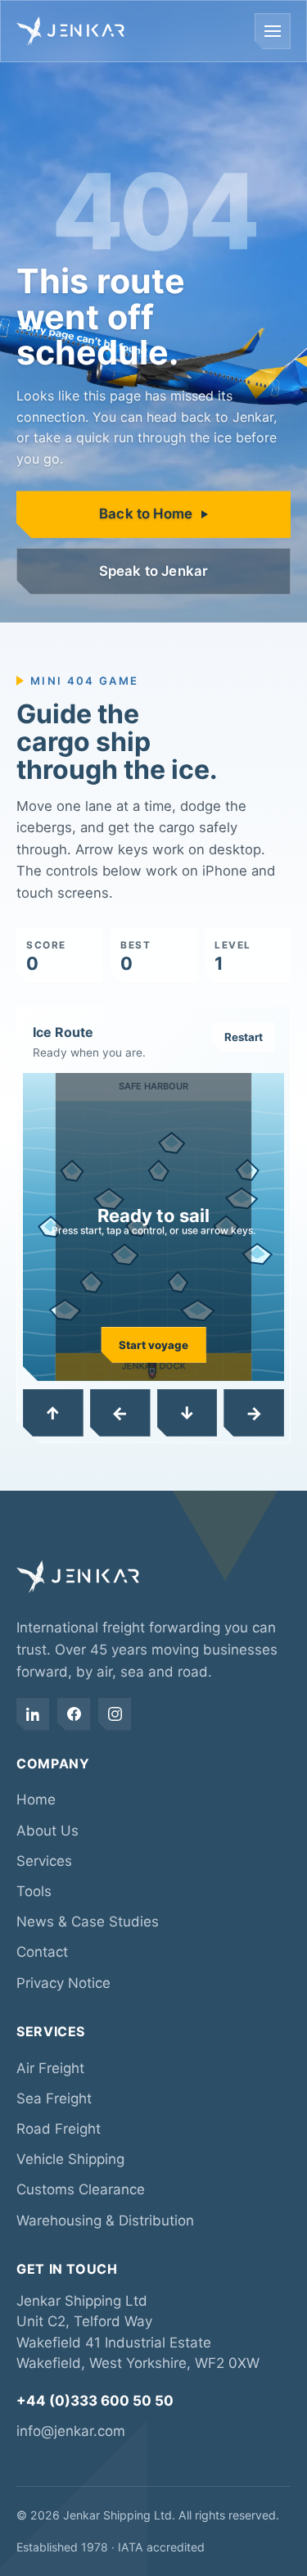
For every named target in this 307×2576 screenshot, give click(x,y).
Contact (42, 1952)
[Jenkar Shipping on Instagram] (115, 1714)
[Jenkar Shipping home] (70, 31)
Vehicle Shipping (70, 2159)
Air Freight (50, 2068)
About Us (47, 1831)
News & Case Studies (88, 1922)
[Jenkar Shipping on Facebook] (74, 1714)
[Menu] (273, 31)
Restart (244, 1037)
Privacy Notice (63, 1983)
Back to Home (146, 514)
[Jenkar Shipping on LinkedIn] (33, 1714)
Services (44, 1861)
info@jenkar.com (71, 2431)
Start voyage (153, 1345)
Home (36, 1800)
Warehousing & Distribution (105, 2221)
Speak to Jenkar (154, 571)
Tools (34, 1891)
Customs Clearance (81, 2189)
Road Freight (59, 2129)
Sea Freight (54, 2098)
